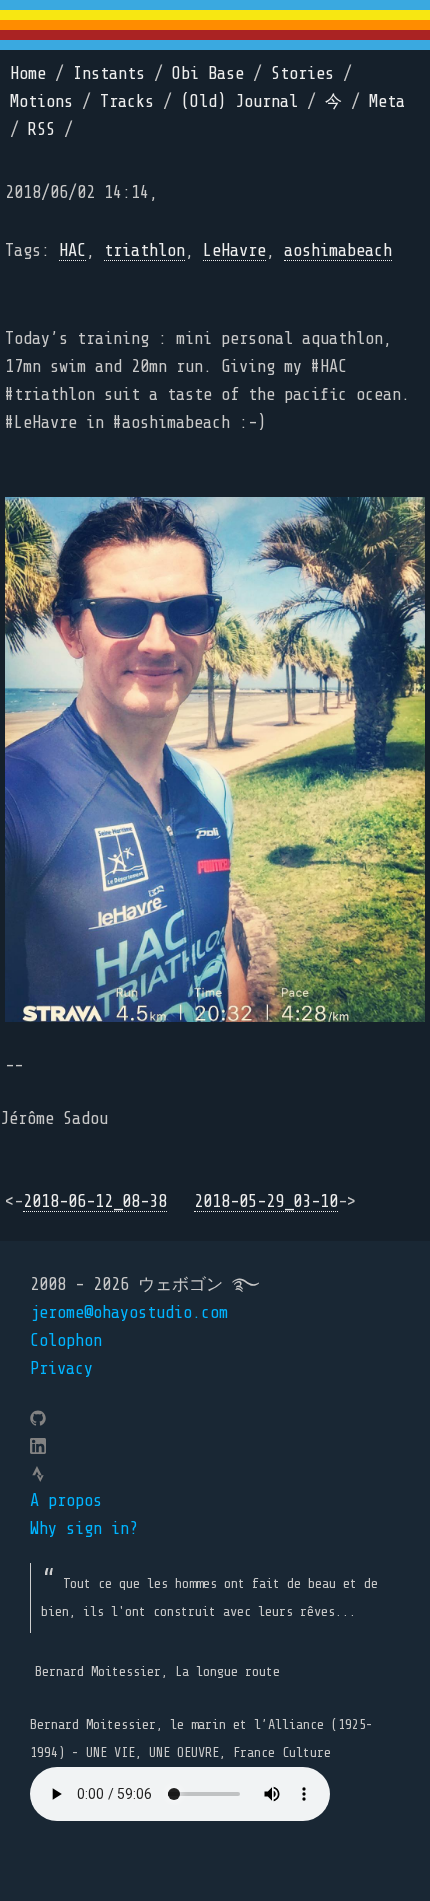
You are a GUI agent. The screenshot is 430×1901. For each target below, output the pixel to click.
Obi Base (208, 73)
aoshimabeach (338, 250)
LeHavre (234, 250)
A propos (66, 1500)
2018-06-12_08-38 (95, 1201)
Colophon (66, 1340)
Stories (302, 73)
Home (28, 73)
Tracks (127, 101)
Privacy (61, 1368)
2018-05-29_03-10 (266, 1201)
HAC (72, 250)
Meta (387, 101)
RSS (41, 129)
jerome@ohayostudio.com (129, 1312)
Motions (41, 101)
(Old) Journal (239, 101)
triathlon (144, 250)
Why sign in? (84, 1528)
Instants (109, 73)
